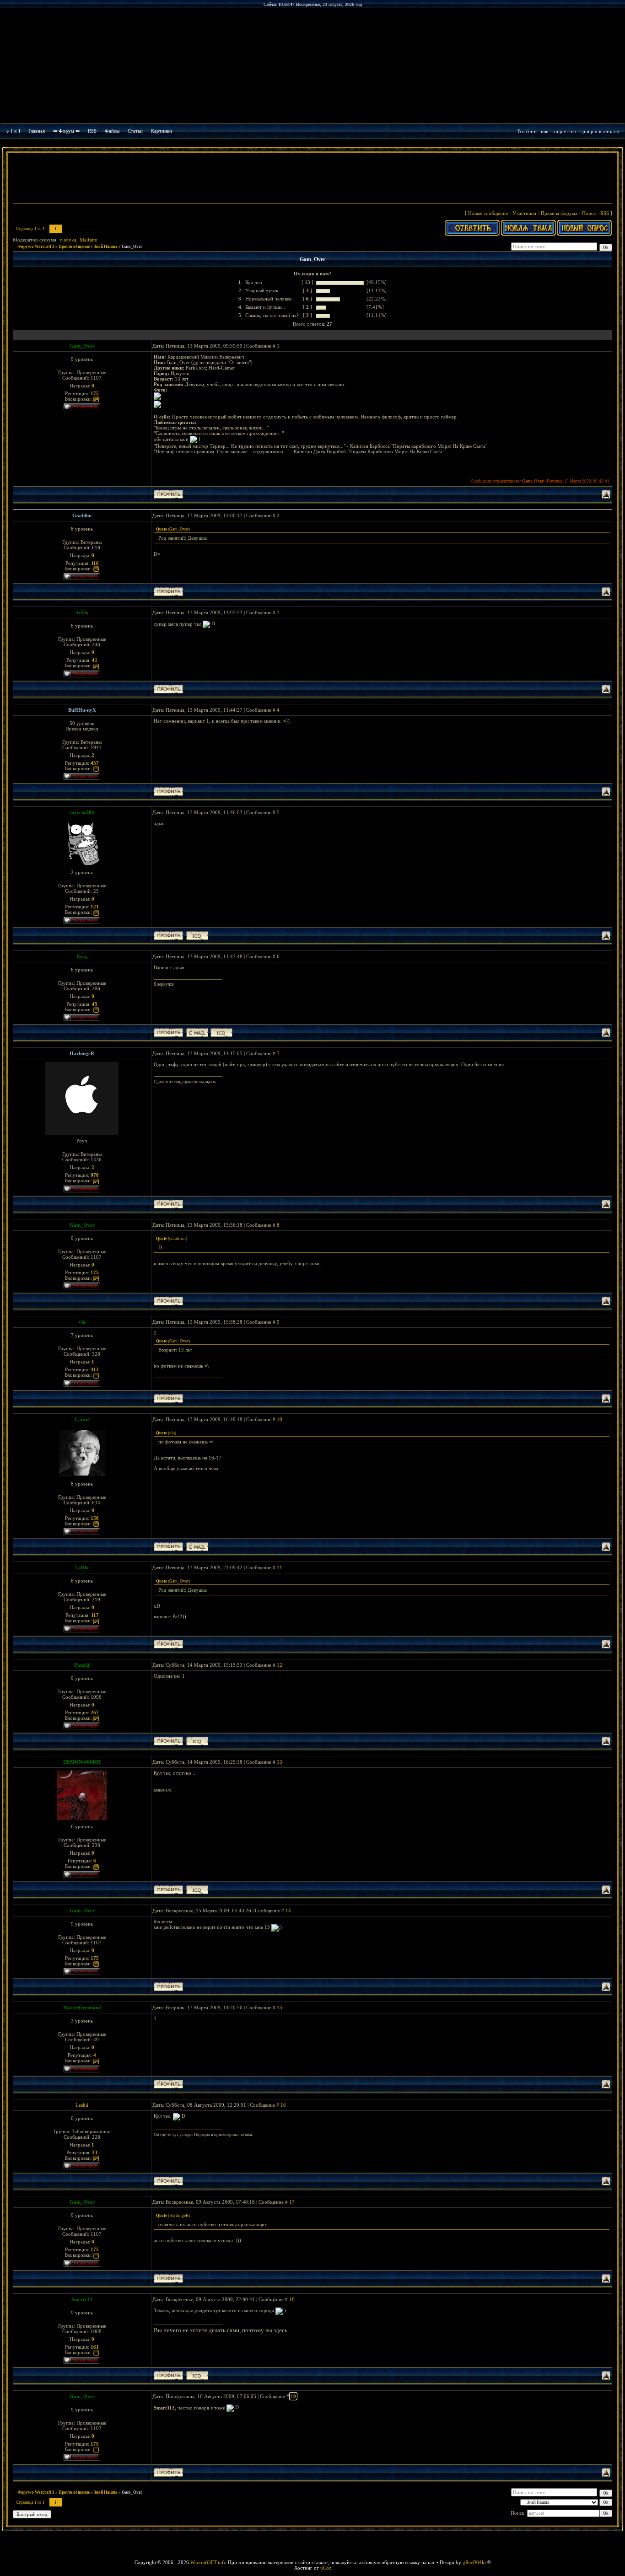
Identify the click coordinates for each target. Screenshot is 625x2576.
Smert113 (82, 2299)
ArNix (82, 612)
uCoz (326, 2568)
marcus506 (82, 812)
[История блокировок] (96, 399)
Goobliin (82, 515)
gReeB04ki (474, 2562)
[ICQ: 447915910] (197, 1890)
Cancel (82, 1419)
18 (292, 2299)
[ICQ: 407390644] (197, 936)
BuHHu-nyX (82, 710)
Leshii (82, 2105)
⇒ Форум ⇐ (66, 131)
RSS (92, 131)
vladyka (68, 240)
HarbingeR (82, 1053)
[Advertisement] (312, 179)
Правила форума (559, 213)
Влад (82, 956)
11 (280, 1567)
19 (293, 2396)
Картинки (162, 131)
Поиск (589, 213)
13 (280, 1762)
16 (283, 2105)
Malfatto (89, 240)
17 (292, 2202)
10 (280, 1419)
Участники (524, 213)
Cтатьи (135, 131)
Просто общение (74, 247)
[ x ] (16, 131)
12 (280, 1665)
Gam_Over (132, 247)
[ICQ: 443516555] (197, 1741)
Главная (37, 131)
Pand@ (82, 1665)
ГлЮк (82, 1567)
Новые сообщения (488, 213)
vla (82, 1322)
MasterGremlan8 (82, 2007)
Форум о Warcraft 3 (36, 247)
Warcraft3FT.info (208, 2562)
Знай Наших (106, 247)
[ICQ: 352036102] (221, 1033)
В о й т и (527, 131)
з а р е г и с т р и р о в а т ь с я (586, 131)
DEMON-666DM (82, 1762)
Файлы (112, 131)
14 (288, 1911)
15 (280, 2007)
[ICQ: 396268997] (197, 2375)
